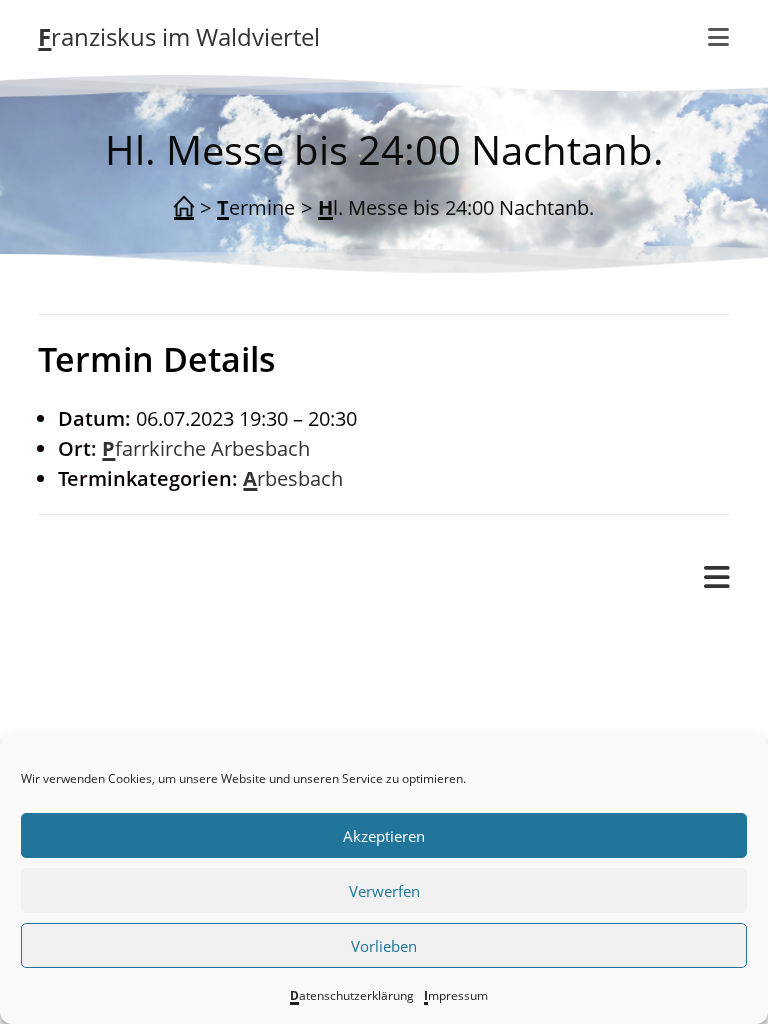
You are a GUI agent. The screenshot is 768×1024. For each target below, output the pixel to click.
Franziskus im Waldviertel (179, 36)
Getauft (152, 724)
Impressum (456, 995)
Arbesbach (293, 478)
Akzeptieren (384, 836)
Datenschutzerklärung (352, 995)
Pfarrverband (99, 633)
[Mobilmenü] (719, 37)
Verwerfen (384, 891)
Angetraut (164, 694)
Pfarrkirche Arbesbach (206, 448)
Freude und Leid (152, 664)
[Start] (184, 208)
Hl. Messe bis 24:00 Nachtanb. (456, 207)
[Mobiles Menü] (717, 578)
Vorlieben (384, 946)
